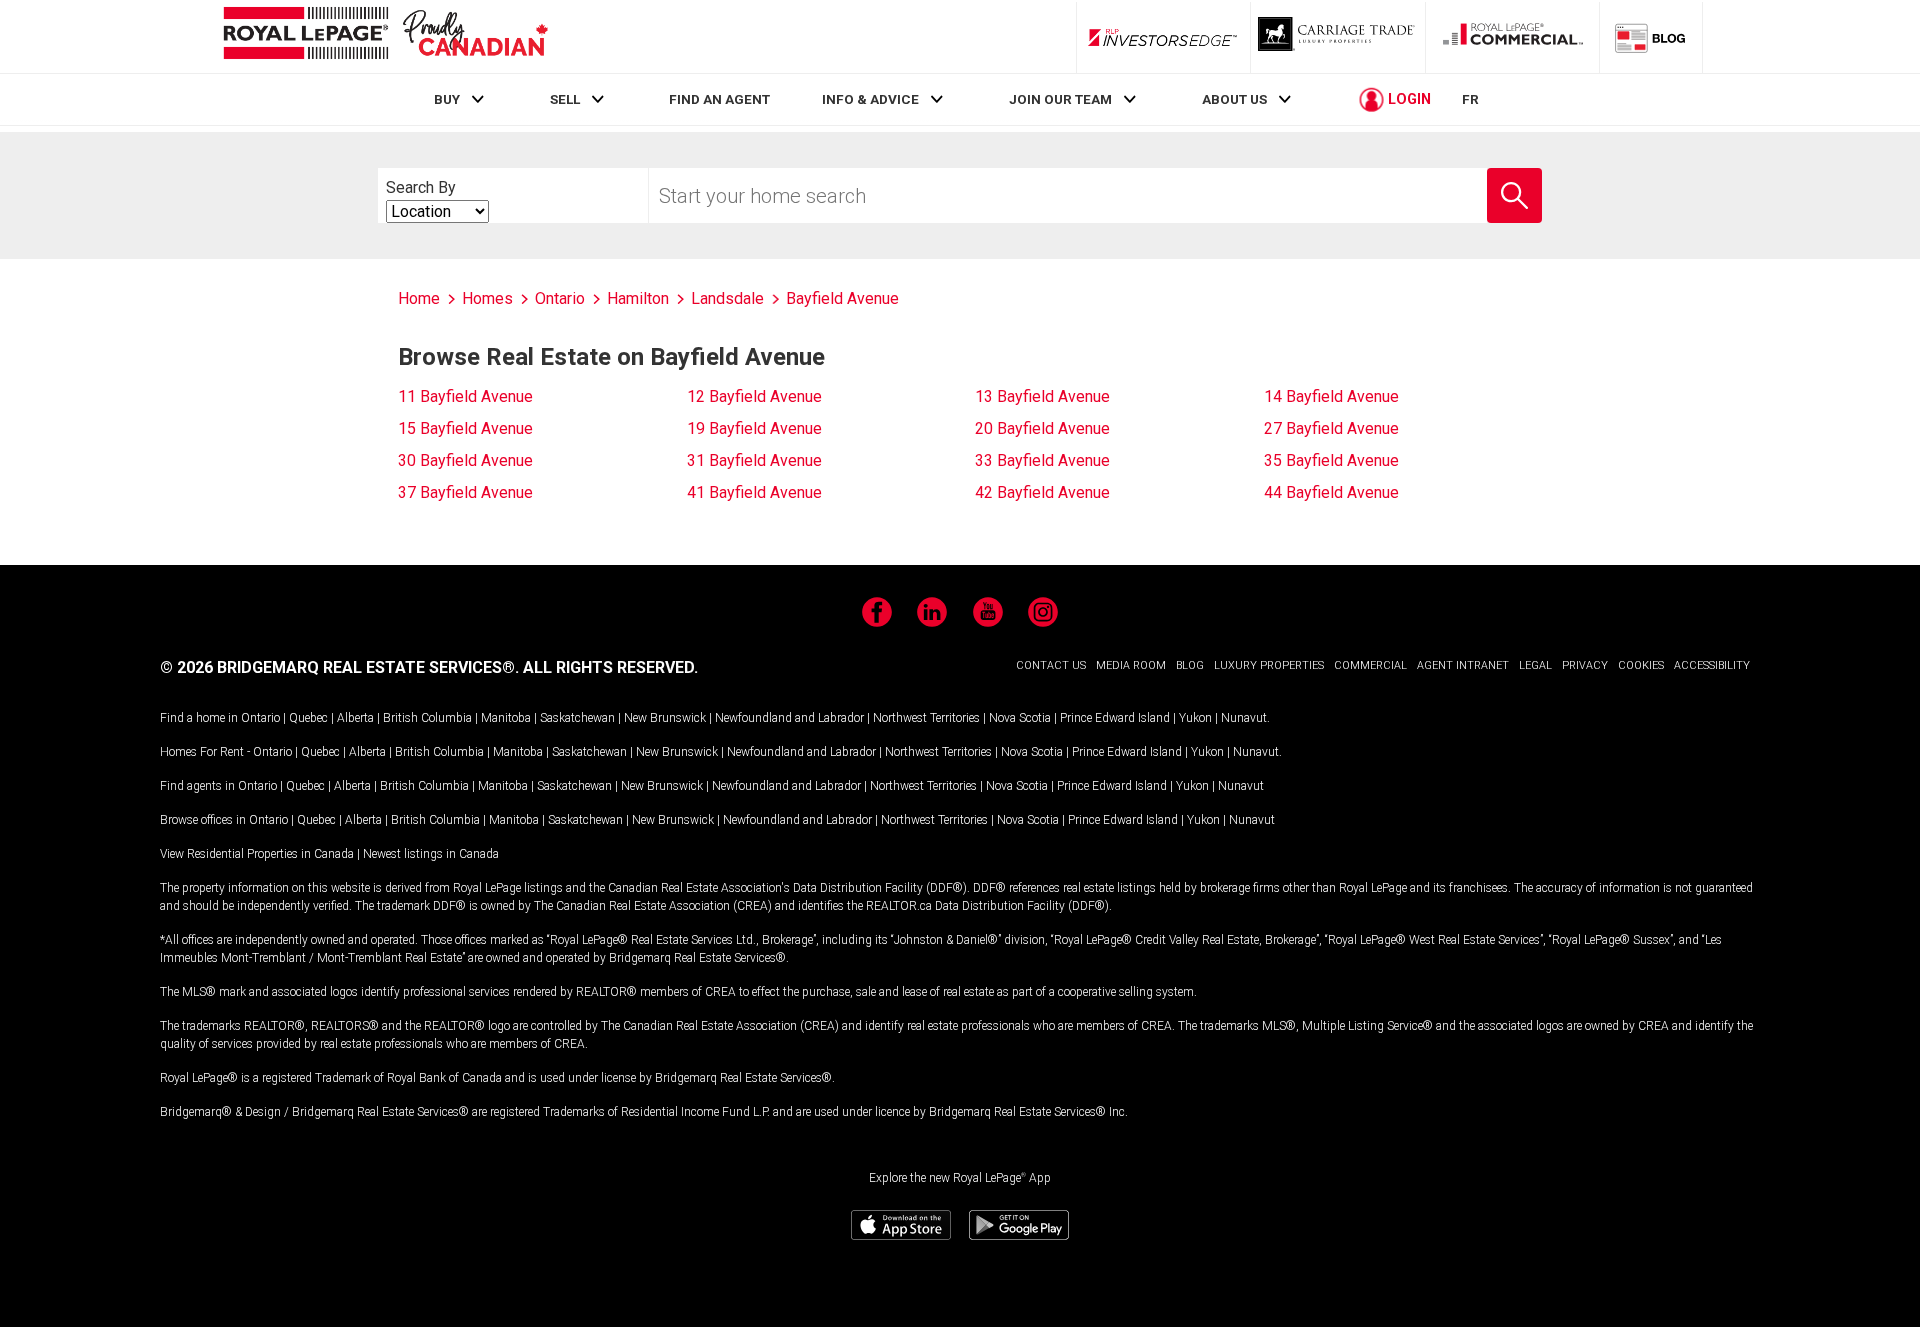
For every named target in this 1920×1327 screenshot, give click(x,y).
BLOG (1190, 665)
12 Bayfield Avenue (754, 396)
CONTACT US (1051, 665)
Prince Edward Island (1115, 718)
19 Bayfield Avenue (754, 428)
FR (1470, 99)
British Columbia (427, 718)
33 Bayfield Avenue (1042, 460)
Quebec (308, 718)
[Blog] (1651, 37)
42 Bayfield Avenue (1042, 492)
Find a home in (199, 718)
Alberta (355, 718)
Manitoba (506, 718)
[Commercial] (1513, 37)
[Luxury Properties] (1338, 37)
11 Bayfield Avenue (465, 396)
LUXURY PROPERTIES (1269, 665)
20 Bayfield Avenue (1042, 428)
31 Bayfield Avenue (754, 460)
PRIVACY (1585, 665)
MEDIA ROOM (1131, 665)
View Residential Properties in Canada (257, 854)
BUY (447, 99)
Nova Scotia (1020, 718)
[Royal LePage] (385, 36)
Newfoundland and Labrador (789, 718)
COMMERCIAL (1370, 665)
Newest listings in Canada (431, 854)
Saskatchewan (577, 718)
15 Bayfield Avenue (465, 428)
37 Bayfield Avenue (465, 492)
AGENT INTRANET (1463, 665)
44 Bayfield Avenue (1331, 492)
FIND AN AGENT (719, 99)
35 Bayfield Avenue (1331, 460)
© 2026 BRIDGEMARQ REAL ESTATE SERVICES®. (339, 667)
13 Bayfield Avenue (1042, 396)
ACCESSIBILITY (1712, 665)
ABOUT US (1234, 99)
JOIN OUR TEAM (1060, 99)
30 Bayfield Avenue (465, 460)
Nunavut (1244, 718)
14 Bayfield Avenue (1331, 396)
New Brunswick (665, 718)
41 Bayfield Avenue (754, 492)
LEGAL (1535, 665)
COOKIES (1641, 665)
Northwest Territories (926, 718)
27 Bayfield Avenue (1331, 428)
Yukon (1195, 718)
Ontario (260, 718)
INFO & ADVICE (870, 99)
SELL (565, 99)
